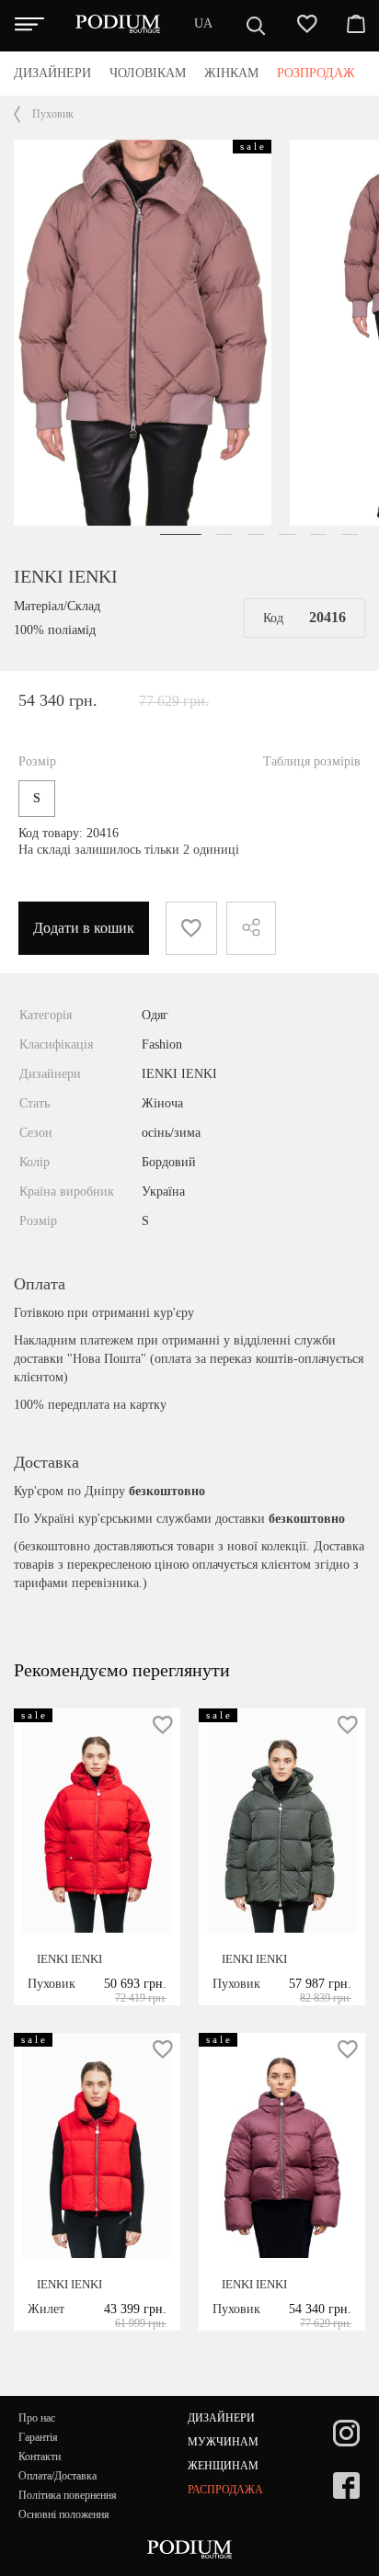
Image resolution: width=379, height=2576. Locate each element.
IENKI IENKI (66, 576)
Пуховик (53, 114)
